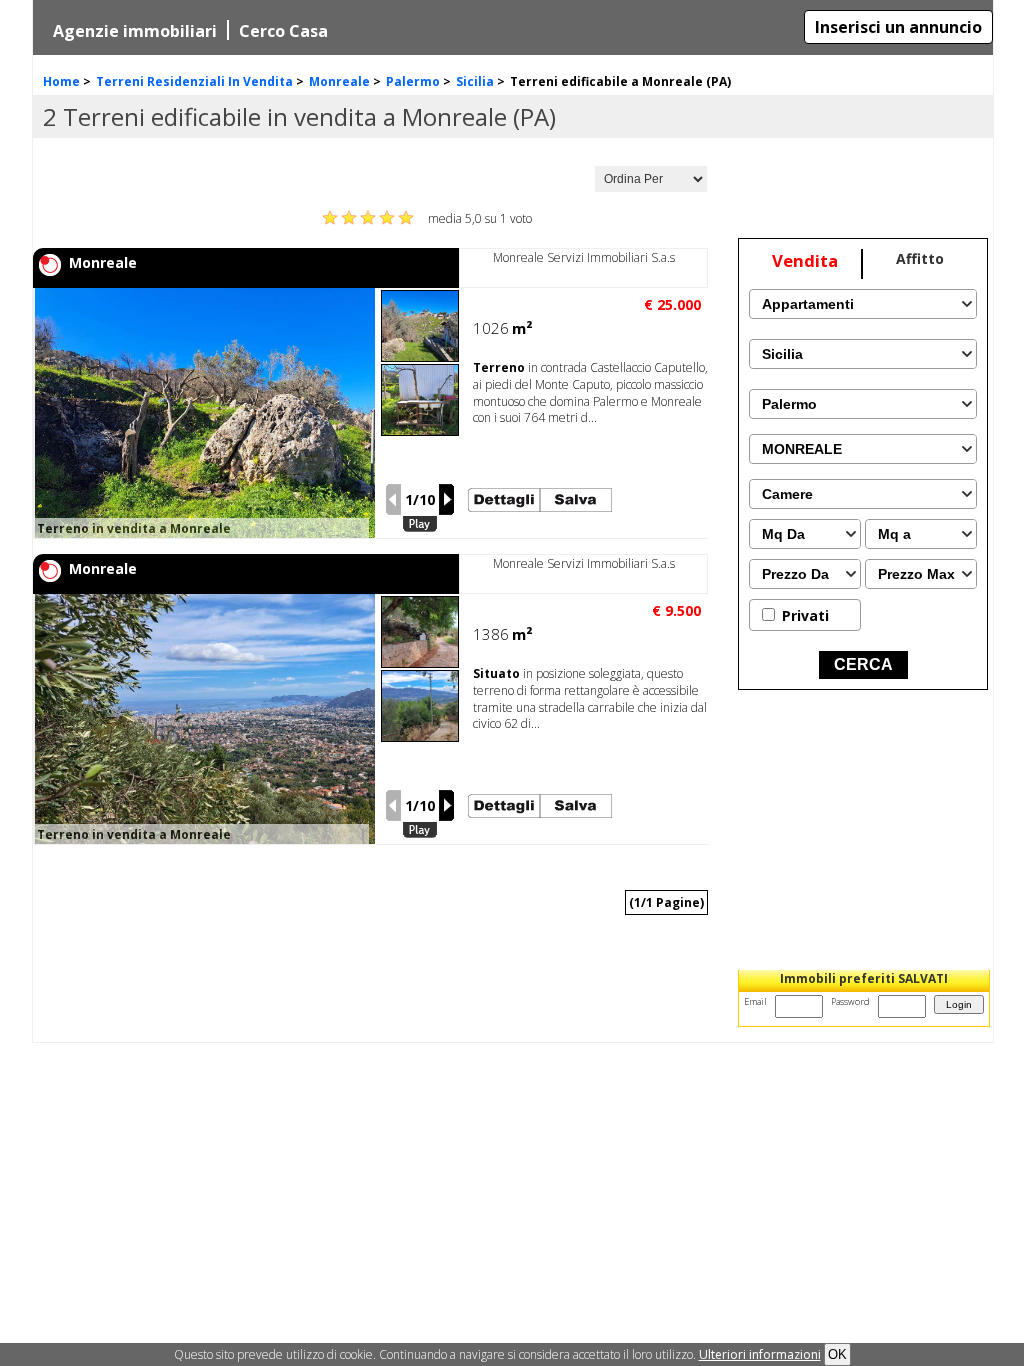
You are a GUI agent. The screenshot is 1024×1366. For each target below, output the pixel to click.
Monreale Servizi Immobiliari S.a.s (584, 257)
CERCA (863, 664)
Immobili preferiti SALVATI (864, 978)
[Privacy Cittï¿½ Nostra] (760, 1354)
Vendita (805, 260)
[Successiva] (447, 499)
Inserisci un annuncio (898, 27)
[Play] (420, 524)
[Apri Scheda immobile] (215, 413)
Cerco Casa (283, 31)
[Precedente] (393, 499)
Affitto (920, 258)
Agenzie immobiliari (135, 31)
